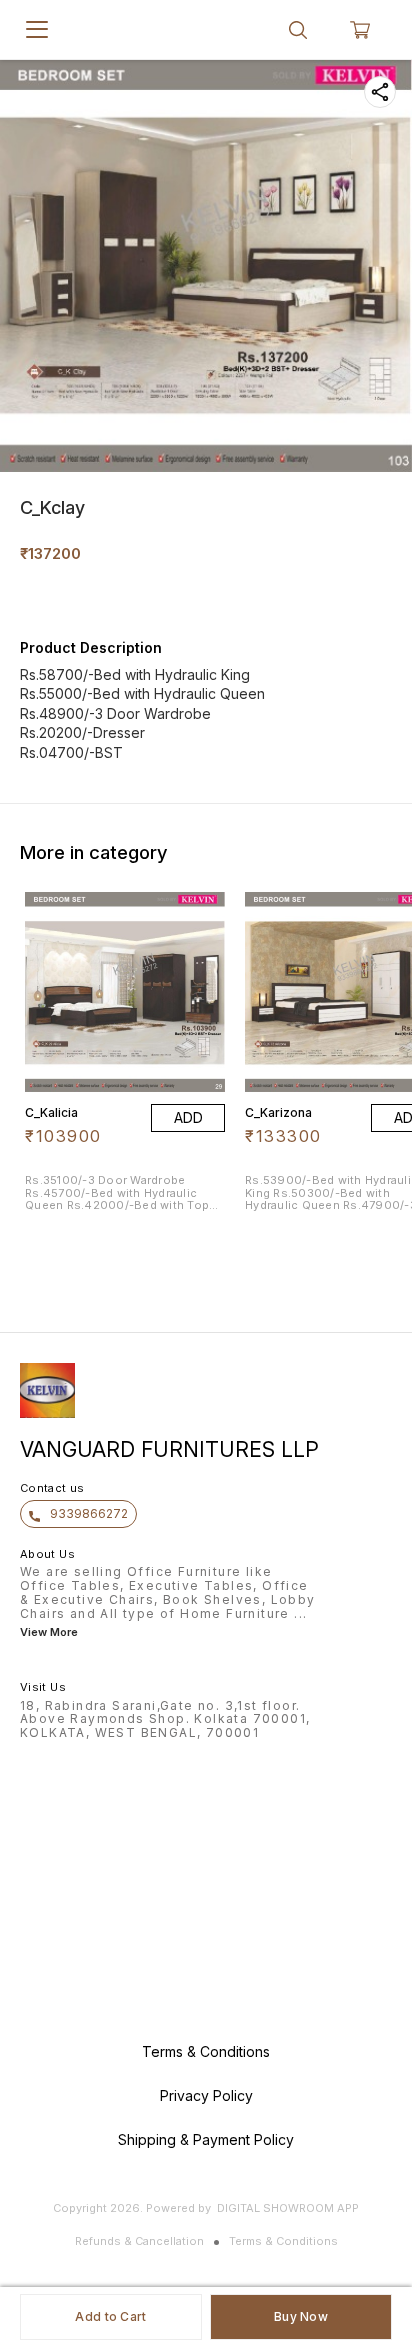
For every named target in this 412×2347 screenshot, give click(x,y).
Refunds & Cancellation (139, 2241)
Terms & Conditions (283, 2241)
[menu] (37, 30)
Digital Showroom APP (288, 2208)
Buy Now (301, 2316)
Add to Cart (110, 2316)
